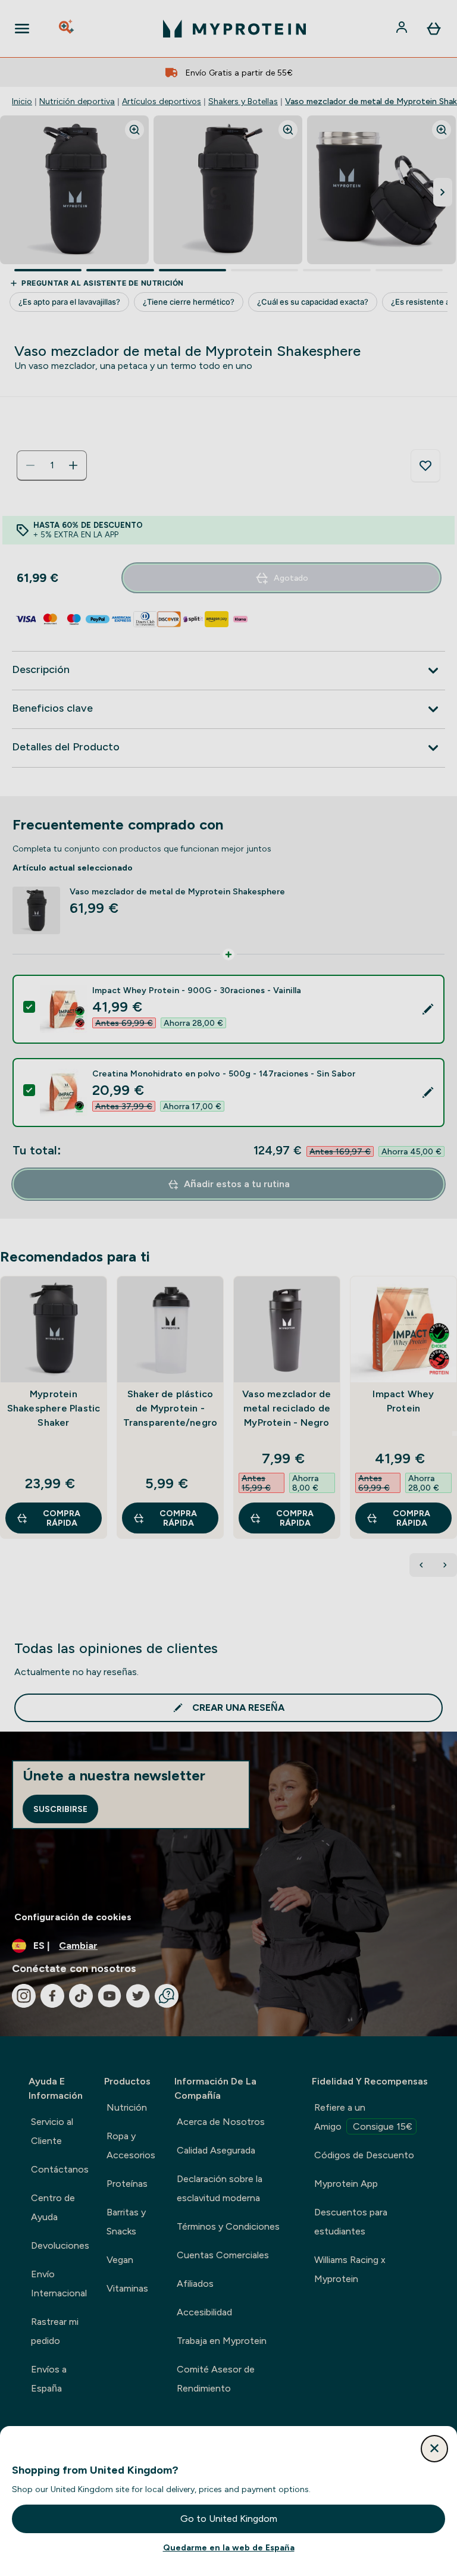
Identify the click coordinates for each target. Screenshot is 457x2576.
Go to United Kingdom (229, 2519)
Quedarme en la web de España (229, 2547)
